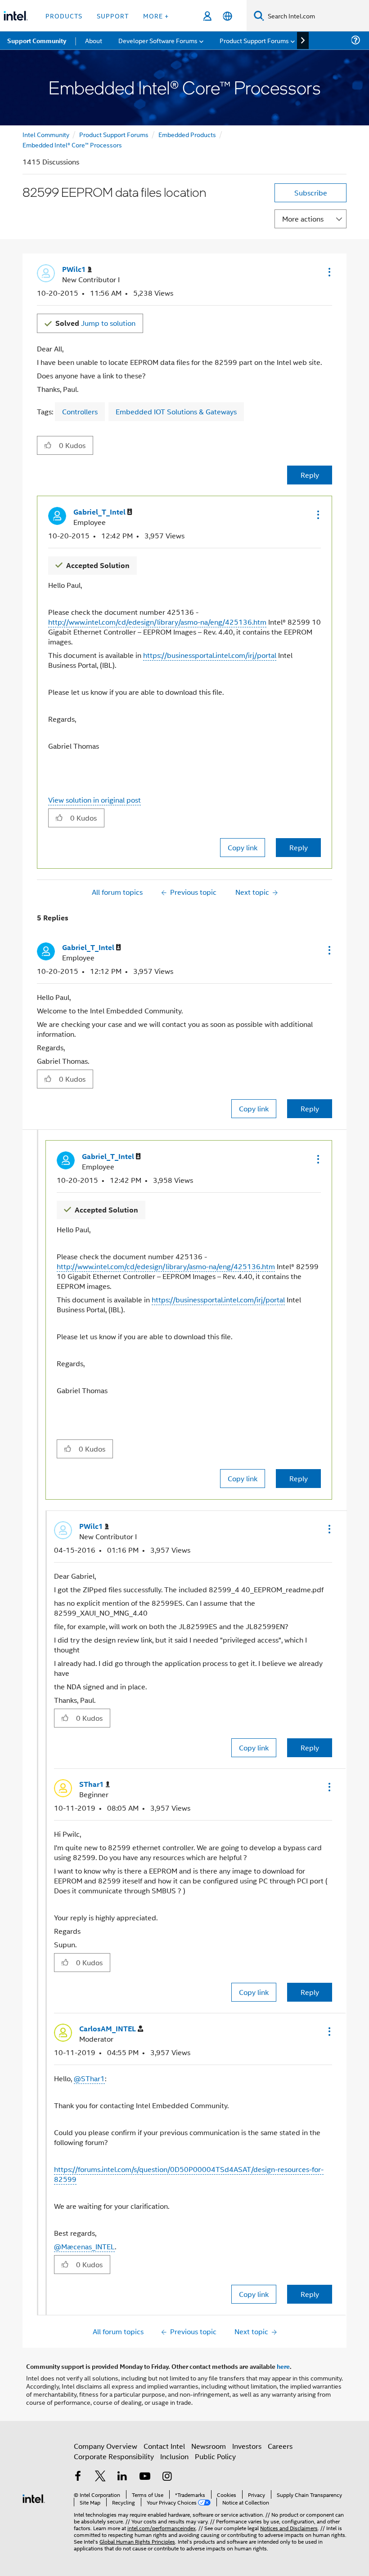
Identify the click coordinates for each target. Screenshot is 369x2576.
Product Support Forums (114, 134)
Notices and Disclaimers (289, 2528)
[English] (227, 16)
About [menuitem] (94, 40)
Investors (247, 2446)
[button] (328, 272)
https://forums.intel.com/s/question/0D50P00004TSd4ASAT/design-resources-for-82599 (189, 2174)
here (283, 2366)
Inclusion (174, 2456)
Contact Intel (164, 2446)
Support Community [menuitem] (37, 40)
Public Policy (215, 2456)
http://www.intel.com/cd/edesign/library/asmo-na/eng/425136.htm (157, 622)
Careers (280, 2446)
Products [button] (64, 16)
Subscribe (311, 193)
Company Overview (106, 2446)
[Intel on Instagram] (167, 2477)
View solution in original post (94, 800)
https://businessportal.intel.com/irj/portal (210, 655)
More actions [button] (303, 219)
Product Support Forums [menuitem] (254, 40)
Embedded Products (187, 134)
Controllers (80, 411)
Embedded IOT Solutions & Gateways (176, 411)
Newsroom (209, 2446)
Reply (310, 475)
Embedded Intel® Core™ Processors (72, 144)
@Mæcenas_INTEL (84, 2246)
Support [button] (113, 16)
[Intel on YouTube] (145, 2477)
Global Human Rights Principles (137, 2541)
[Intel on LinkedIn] (122, 2477)
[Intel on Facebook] (78, 2477)
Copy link (243, 847)
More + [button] (156, 16)
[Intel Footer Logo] (34, 2498)
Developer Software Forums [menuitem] (158, 40)
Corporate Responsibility (114, 2456)
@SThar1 (89, 2078)
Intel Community (46, 134)
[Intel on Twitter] (100, 2477)
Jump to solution (95, 323)
